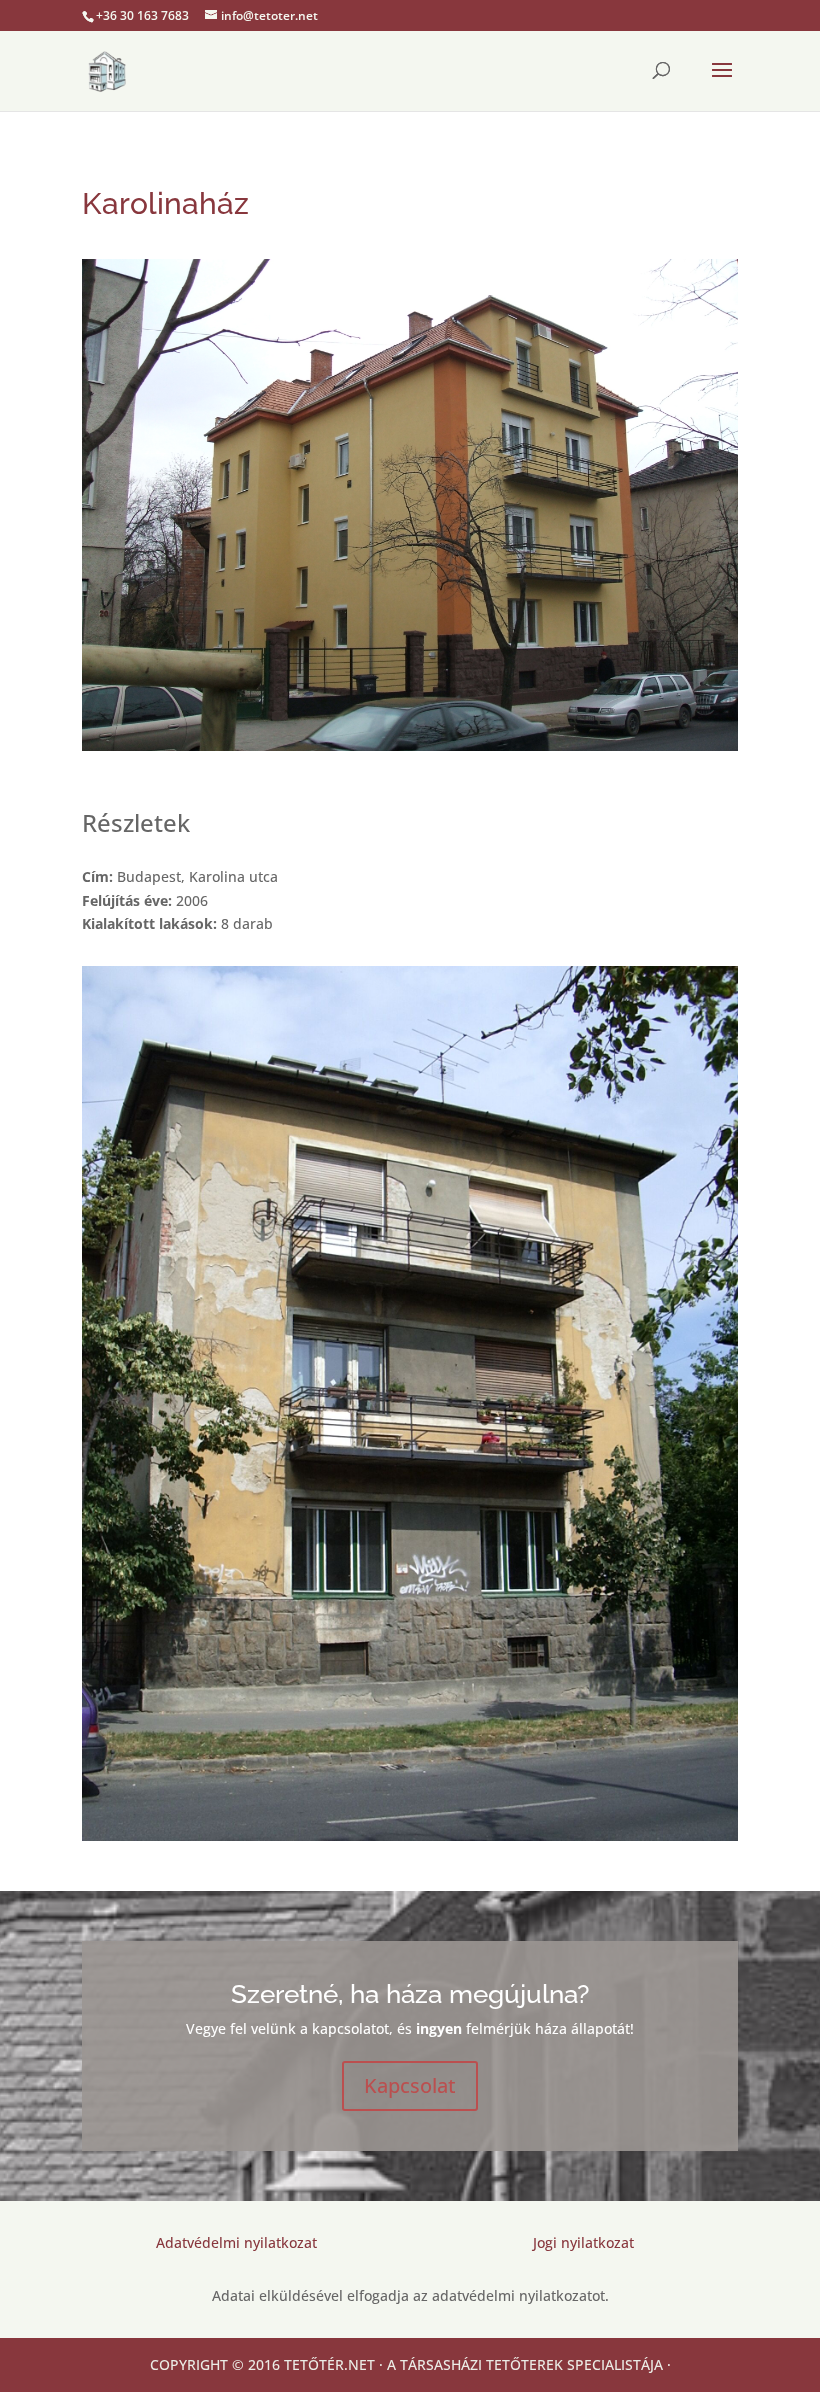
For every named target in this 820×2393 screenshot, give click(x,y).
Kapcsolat (410, 2085)
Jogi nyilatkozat (583, 2242)
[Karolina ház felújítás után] (410, 750)
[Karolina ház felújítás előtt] (410, 1840)
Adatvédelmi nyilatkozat (236, 2242)
